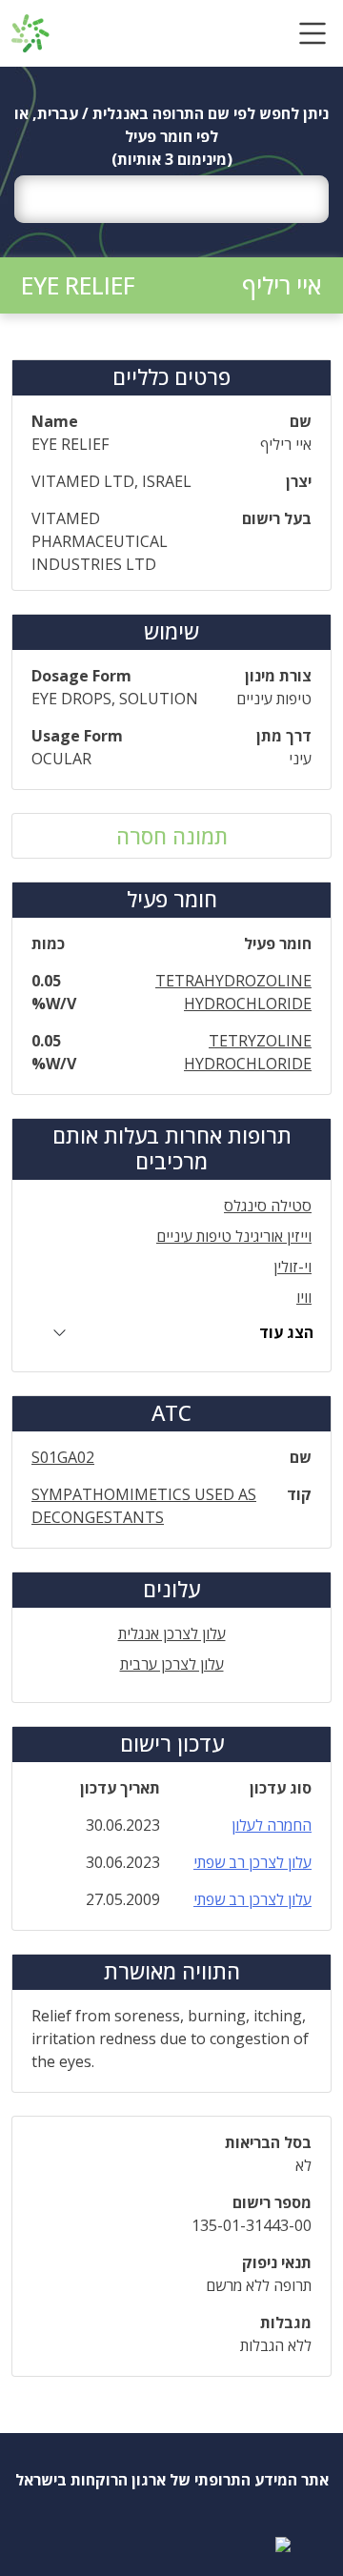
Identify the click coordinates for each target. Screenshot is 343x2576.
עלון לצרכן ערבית (172, 1664)
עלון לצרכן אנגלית (172, 1633)
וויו (304, 1297)
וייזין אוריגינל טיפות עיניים (234, 1236)
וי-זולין (293, 1267)
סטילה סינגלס (268, 1206)
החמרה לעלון (272, 1825)
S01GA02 (63, 1457)
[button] (313, 33)
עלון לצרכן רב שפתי (252, 1862)
